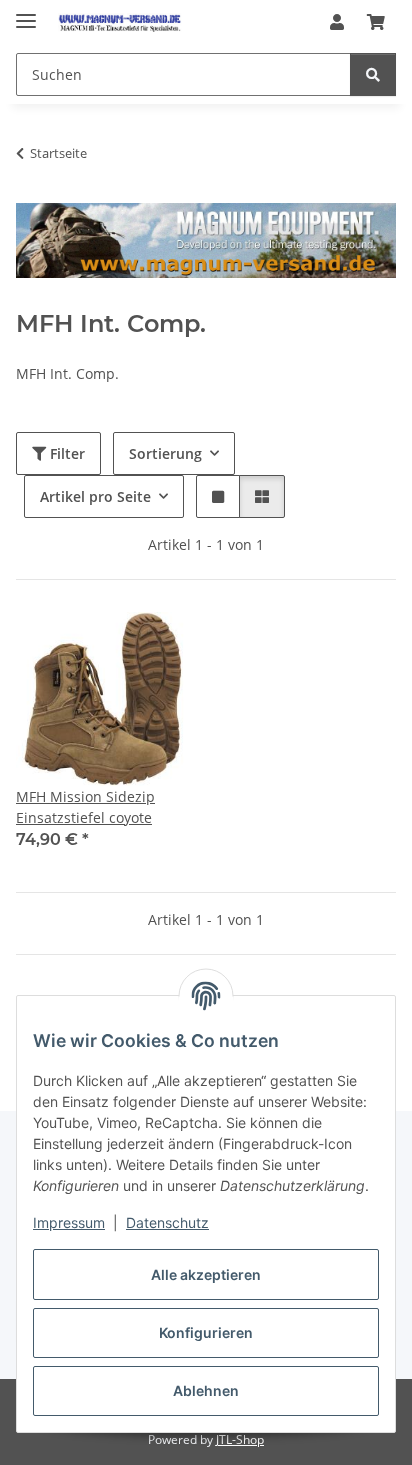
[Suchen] (373, 74)
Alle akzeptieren (206, 1274)
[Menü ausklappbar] (26, 12)
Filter (65, 453)
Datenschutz (167, 1222)
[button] (337, 22)
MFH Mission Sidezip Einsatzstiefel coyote (85, 807)
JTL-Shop (240, 1439)
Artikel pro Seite (95, 496)
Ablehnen (206, 1390)
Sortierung (165, 453)
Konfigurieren (206, 1332)
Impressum (69, 1222)
